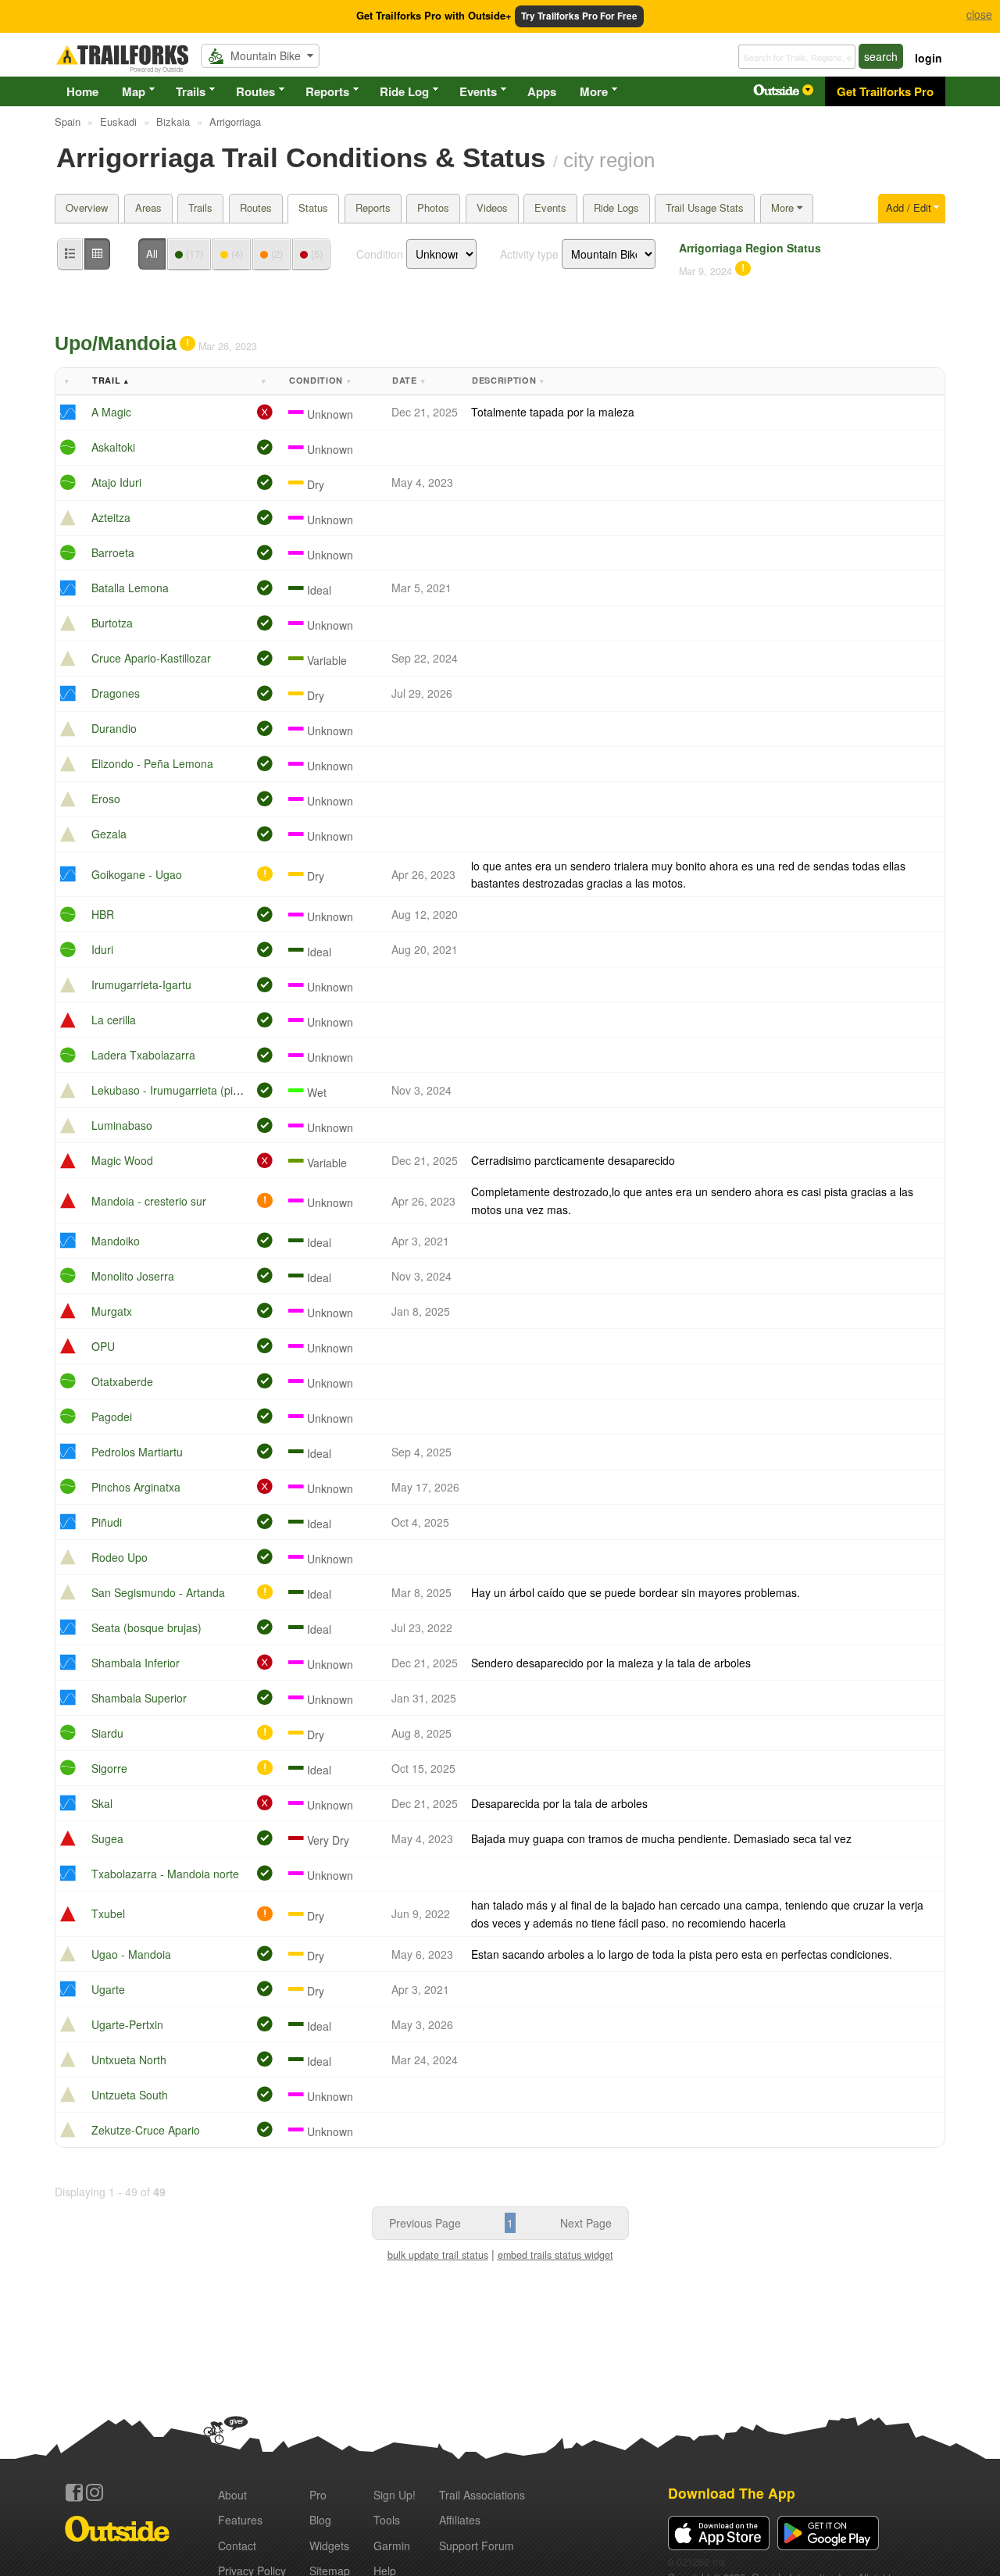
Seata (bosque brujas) (146, 1627)
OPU (103, 1346)
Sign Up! (395, 2495)
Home (82, 91)
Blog (320, 2520)
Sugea (107, 1838)
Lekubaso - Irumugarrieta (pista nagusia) (193, 1090)
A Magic (111, 412)
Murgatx (112, 1311)
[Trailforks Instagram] (95, 2492)
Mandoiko (116, 1241)
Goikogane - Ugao (137, 874)
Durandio (114, 728)
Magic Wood (122, 1160)
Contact (237, 2546)
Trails (191, 91)
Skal (102, 1803)
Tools (387, 2520)
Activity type (529, 254)
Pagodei (112, 1417)
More (594, 91)
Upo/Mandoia (116, 343)
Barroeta (113, 552)
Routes (255, 91)
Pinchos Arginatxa (136, 1487)
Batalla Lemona (130, 588)
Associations (482, 2495)
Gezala (109, 834)
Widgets (329, 2546)
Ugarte (108, 1989)
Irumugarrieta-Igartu (141, 984)
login (929, 58)
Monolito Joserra (133, 1276)
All (152, 254)
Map (134, 91)
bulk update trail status (438, 2255)
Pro (318, 2495)
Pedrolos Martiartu (137, 1452)
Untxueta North (129, 2060)
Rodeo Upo (120, 1557)
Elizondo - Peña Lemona (152, 763)
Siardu (107, 1733)
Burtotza (112, 623)
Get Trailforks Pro (885, 91)
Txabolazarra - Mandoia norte (165, 1874)
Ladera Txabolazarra (143, 1055)
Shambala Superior (139, 1698)
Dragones (116, 693)
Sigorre (109, 1768)
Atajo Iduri (116, 482)
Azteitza (111, 517)
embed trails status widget (555, 2255)
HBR (103, 914)
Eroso (106, 799)
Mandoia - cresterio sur (149, 1201)
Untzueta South (130, 2095)
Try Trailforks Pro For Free (579, 16)
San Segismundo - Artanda (158, 1592)
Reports (327, 91)
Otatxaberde (122, 1381)
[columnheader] (71, 382)
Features (240, 2520)
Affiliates (460, 2520)
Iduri (102, 949)
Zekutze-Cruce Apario (146, 2130)
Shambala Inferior (136, 1663)
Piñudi (107, 1522)
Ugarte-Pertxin (127, 2024)
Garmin (392, 2546)
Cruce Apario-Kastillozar (151, 658)
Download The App (732, 2493)
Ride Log (404, 91)
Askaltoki (113, 447)
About (232, 2495)
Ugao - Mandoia (131, 1954)
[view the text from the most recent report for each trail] (97, 254)
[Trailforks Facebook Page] (74, 2492)
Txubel (108, 1913)
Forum (477, 2546)
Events (478, 91)
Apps (542, 91)
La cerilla (114, 1020)
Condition (380, 254)
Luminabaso (122, 1125)
